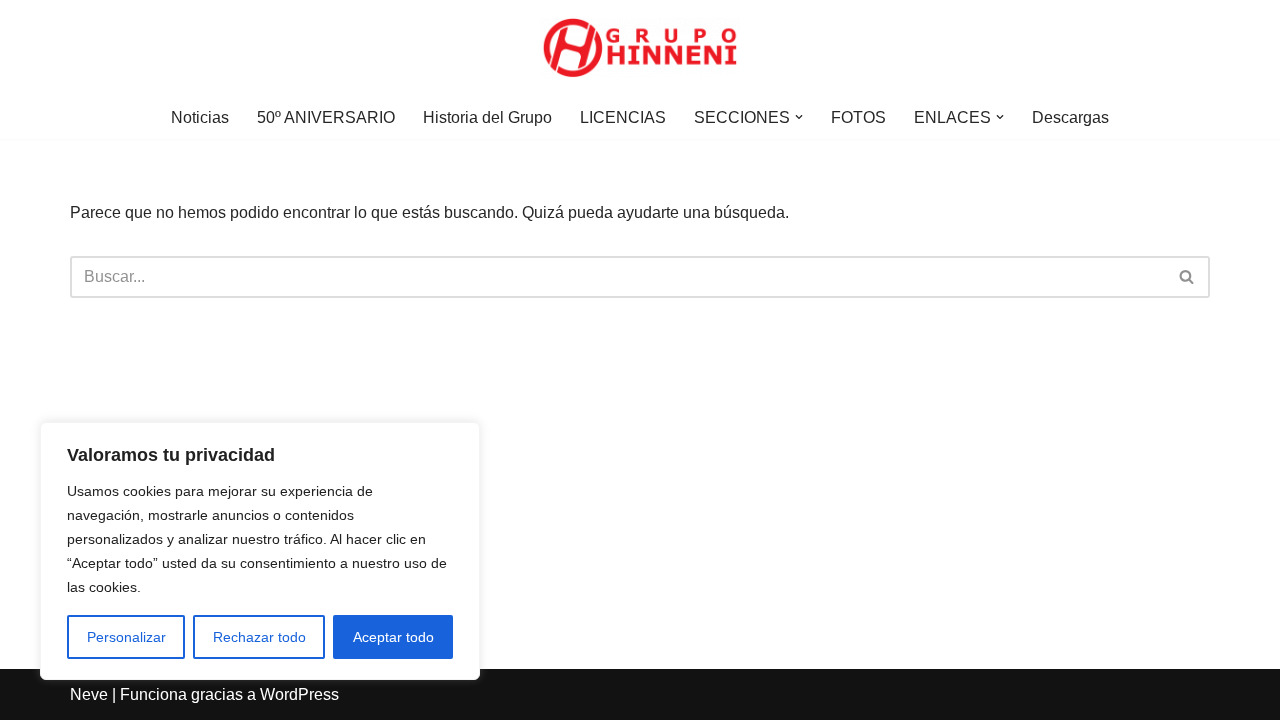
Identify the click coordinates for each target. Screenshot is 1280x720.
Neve (89, 694)
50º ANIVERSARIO (326, 117)
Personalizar (126, 637)
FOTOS (858, 117)
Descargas (1070, 117)
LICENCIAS (623, 117)
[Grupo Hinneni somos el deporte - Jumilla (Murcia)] (640, 48)
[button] (799, 117)
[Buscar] (1187, 277)
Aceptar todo (393, 637)
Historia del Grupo (487, 117)
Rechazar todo (259, 637)
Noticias (200, 117)
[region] (260, 551)
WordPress (299, 694)
